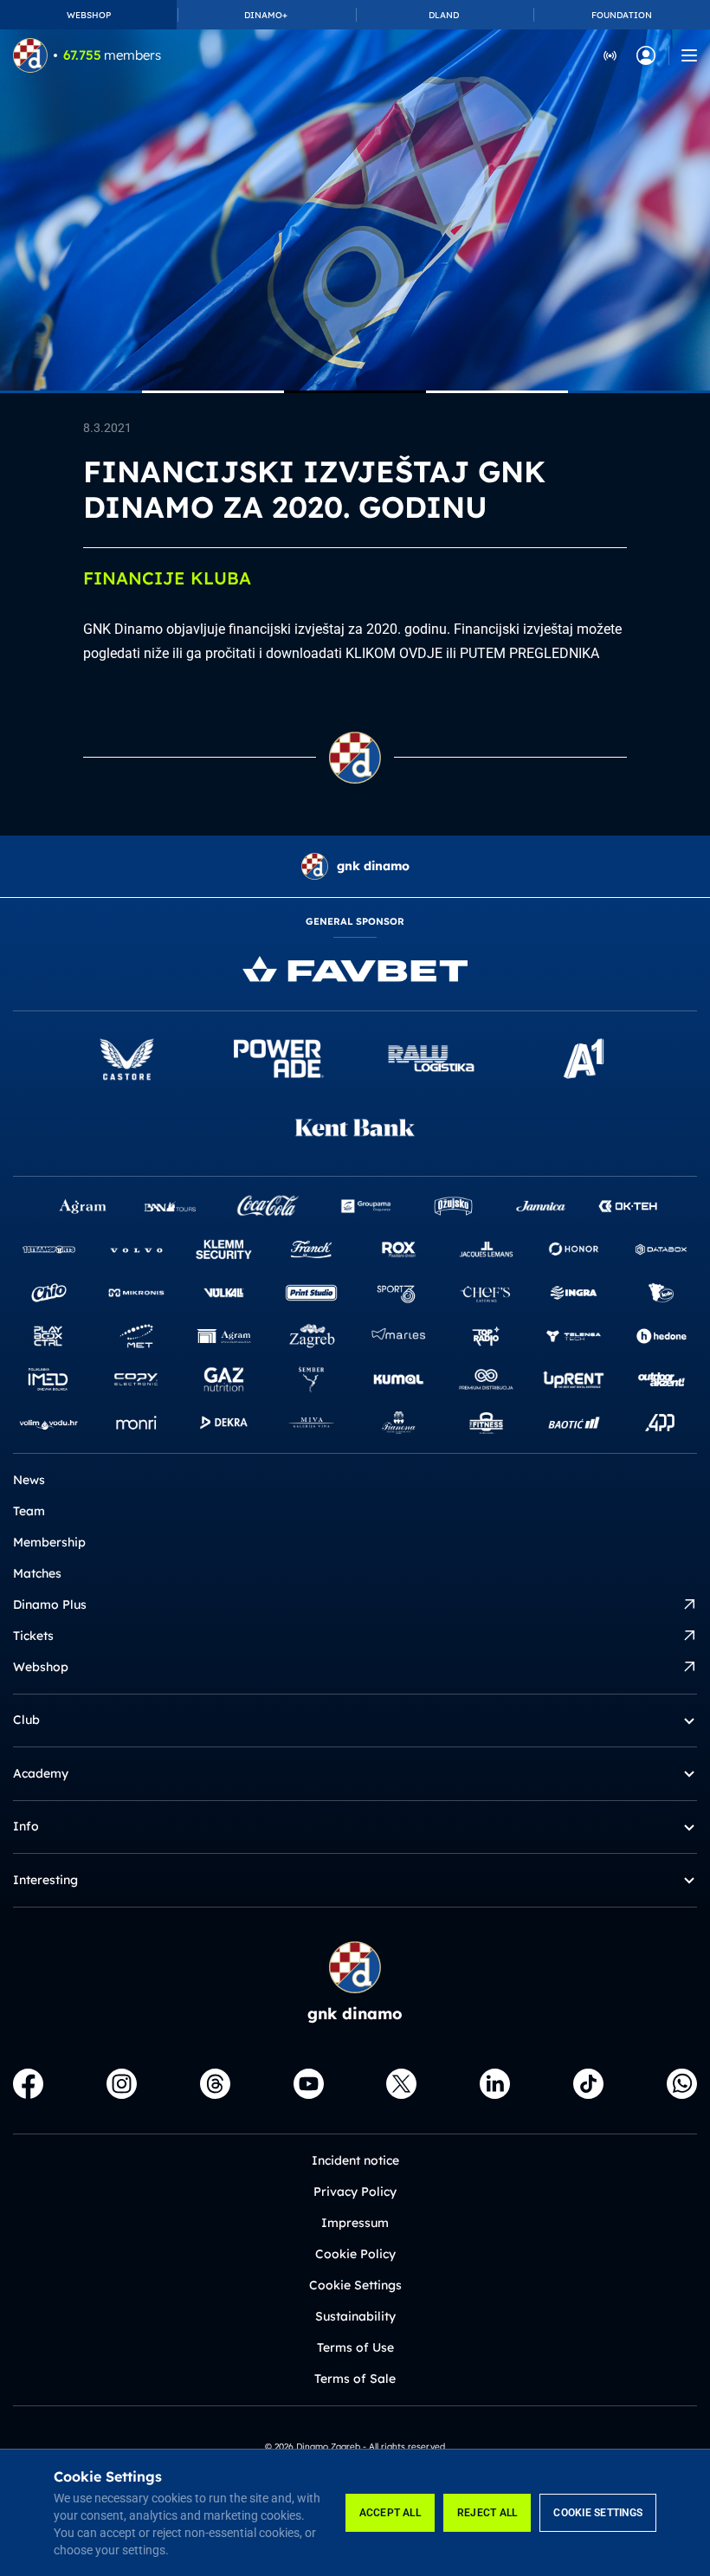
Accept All (390, 2513)
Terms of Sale (355, 2379)
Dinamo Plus (50, 1604)
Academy (41, 1773)
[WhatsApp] (682, 2084)
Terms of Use (355, 2347)
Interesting (45, 1880)
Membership (49, 1542)
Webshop (41, 1667)
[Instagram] (122, 2084)
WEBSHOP (89, 15)
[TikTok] (588, 2084)
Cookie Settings (598, 2513)
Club (26, 1720)
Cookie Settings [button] (355, 2285)
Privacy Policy (355, 2192)
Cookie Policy (355, 2254)
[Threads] (215, 2084)
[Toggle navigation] (689, 55)
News (29, 1480)
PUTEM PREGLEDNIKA (529, 653)
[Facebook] (28, 2084)
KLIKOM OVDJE (394, 653)
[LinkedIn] (495, 2084)
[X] (401, 2084)
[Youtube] (309, 2084)
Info (26, 1826)
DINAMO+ (266, 15)
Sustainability (355, 2316)
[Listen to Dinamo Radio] (610, 55)
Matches (37, 1573)
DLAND (444, 15)
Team (29, 1511)
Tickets (33, 1636)
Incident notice (355, 2160)
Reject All (487, 2513)
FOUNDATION (622, 15)
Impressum (355, 2223)
